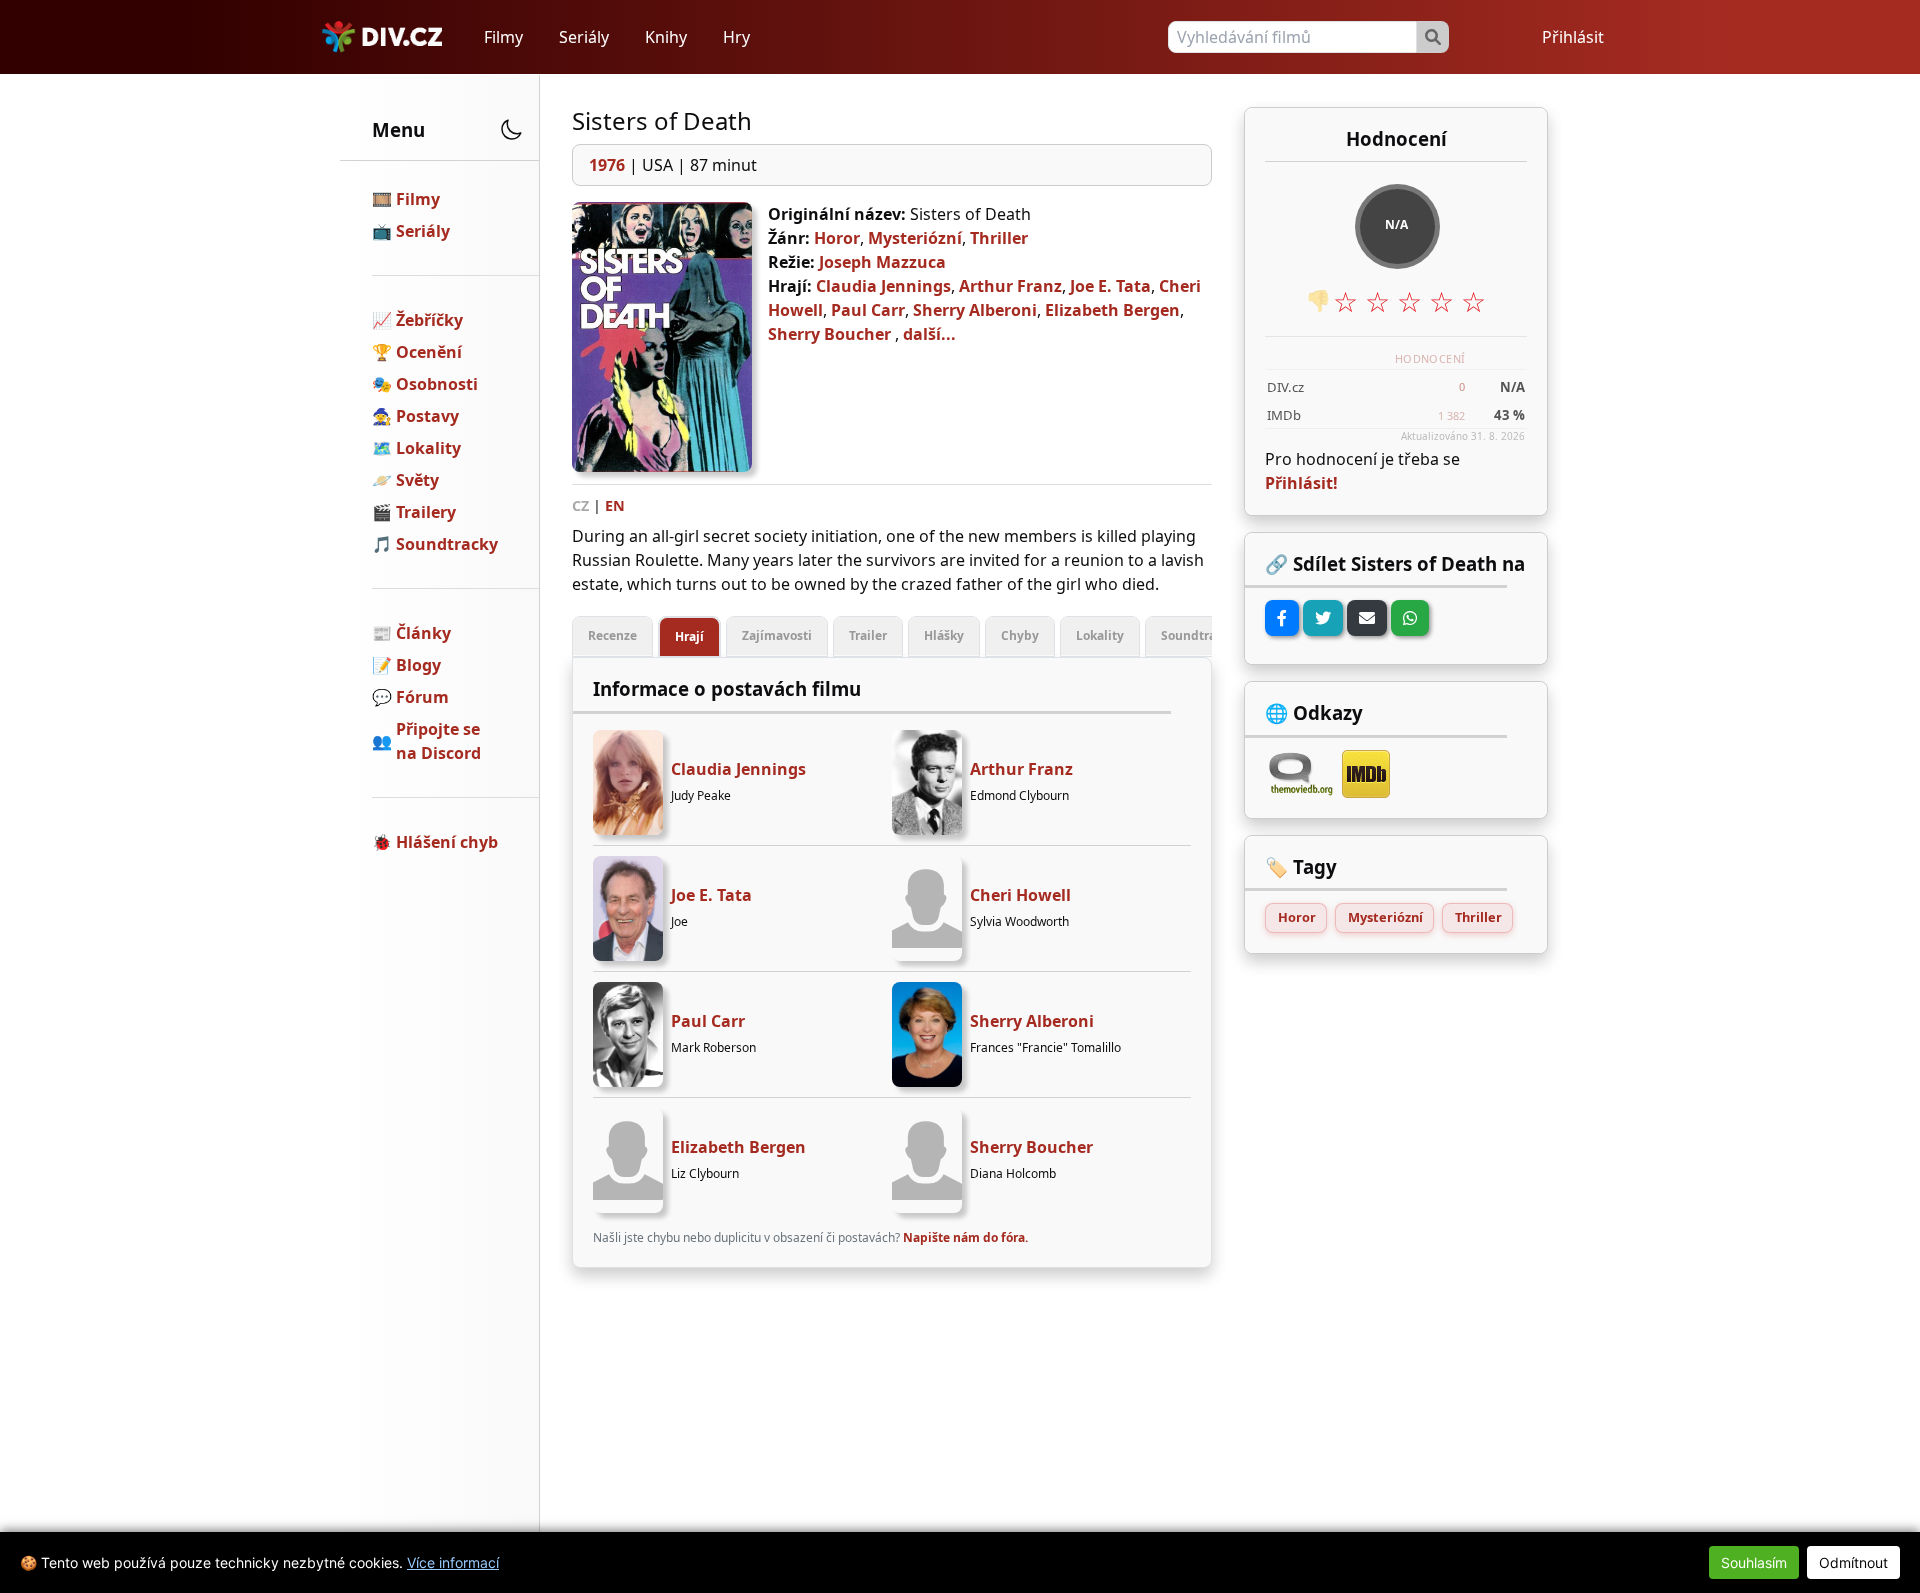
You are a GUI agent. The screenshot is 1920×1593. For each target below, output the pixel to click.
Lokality (428, 448)
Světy (417, 480)
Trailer (868, 635)
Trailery (426, 512)
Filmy (503, 37)
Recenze (612, 635)
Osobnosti (437, 384)
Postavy (427, 416)
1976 (607, 165)
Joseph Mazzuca (882, 262)
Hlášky (944, 635)
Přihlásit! (1301, 483)
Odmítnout (1853, 1562)
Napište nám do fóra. (965, 1237)
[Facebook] (1282, 618)
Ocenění (429, 352)
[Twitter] (1323, 618)
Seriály (584, 37)
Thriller (999, 238)
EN (615, 505)
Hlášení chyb (447, 842)
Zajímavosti (777, 635)
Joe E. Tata (1110, 286)
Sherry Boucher (829, 334)
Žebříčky (429, 320)
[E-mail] (1367, 618)
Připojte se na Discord (438, 741)
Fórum (422, 697)
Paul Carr (868, 310)
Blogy (418, 665)
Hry (736, 37)
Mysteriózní (915, 238)
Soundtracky (447, 544)
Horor (837, 238)
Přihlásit (1573, 37)
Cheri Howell (1020, 895)
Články (423, 633)
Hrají (689, 636)
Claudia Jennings (883, 286)
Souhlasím (1754, 1562)
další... (929, 334)
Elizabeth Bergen (1112, 310)
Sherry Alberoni (975, 310)
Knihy (666, 37)
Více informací (453, 1562)
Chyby (1020, 635)
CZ (580, 505)
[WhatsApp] (1410, 618)
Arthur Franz (1010, 286)
